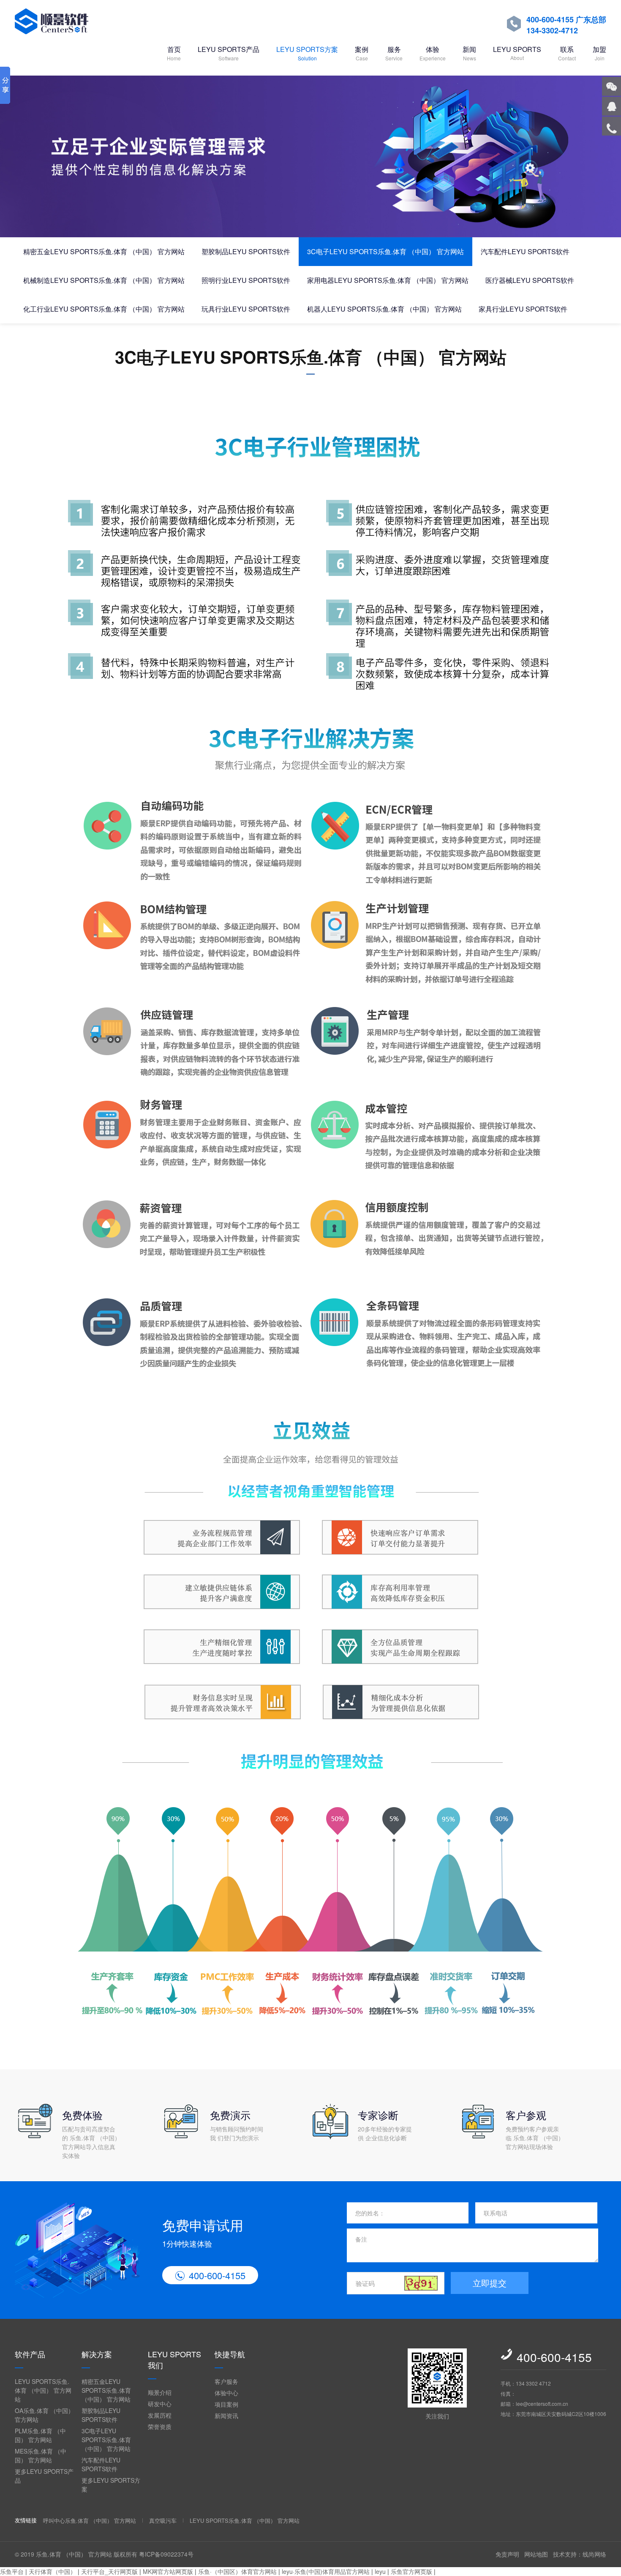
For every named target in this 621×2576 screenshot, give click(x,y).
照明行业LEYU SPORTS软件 (246, 280)
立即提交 (490, 2283)
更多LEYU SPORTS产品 (44, 2476)
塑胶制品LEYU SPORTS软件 (246, 251)
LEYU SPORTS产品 (229, 53)
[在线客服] (611, 106)
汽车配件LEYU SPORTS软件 (525, 251)
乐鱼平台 (12, 2571)
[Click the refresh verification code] (421, 2283)
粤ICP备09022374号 (166, 2554)
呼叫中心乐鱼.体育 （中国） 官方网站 (90, 2520)
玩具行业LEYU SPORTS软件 (246, 309)
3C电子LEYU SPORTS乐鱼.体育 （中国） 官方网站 (385, 251)
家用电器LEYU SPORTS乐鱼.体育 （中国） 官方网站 (388, 280)
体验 (433, 53)
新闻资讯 (226, 2416)
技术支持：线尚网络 (580, 2554)
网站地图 (536, 2554)
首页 (174, 53)
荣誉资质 (160, 2427)
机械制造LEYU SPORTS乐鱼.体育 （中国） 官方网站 (104, 280)
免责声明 (507, 2554)
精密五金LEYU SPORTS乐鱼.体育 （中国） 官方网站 (104, 251)
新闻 (469, 53)
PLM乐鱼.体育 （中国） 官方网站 (40, 2435)
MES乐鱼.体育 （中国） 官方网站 (41, 2455)
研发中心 (160, 2404)
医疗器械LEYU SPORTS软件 (530, 280)
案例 (362, 53)
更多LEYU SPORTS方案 (111, 2485)
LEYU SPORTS (517, 53)
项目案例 (226, 2404)
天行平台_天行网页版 (109, 2571)
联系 (567, 53)
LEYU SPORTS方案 (307, 53)
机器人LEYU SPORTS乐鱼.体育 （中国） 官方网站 (384, 309)
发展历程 (160, 2415)
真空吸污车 (163, 2520)
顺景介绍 (160, 2392)
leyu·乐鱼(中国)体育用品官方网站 (326, 2571)
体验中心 (226, 2393)
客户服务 (226, 2381)
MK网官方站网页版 (168, 2571)
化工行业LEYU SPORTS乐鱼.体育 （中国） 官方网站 (104, 309)
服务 (394, 53)
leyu (380, 2571)
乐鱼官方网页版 (411, 2571)
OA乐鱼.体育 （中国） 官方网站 (44, 2415)
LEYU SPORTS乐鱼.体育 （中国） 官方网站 (43, 2390)
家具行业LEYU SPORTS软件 (523, 309)
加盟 (599, 53)
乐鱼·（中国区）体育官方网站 (237, 2571)
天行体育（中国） (52, 2571)
